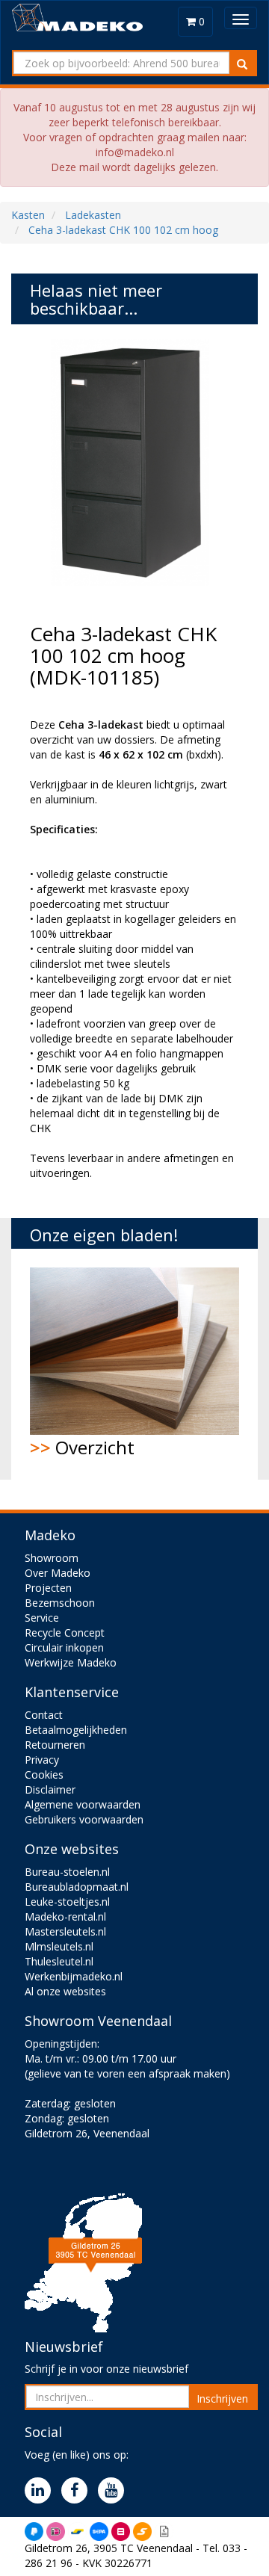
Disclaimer (50, 1789)
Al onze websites (65, 1991)
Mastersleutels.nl (65, 1931)
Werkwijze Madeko (71, 1662)
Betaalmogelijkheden (76, 1730)
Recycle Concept (65, 1633)
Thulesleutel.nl (59, 1961)
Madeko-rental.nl (65, 1916)
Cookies (44, 1775)
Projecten (48, 1588)
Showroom (52, 1558)
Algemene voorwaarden (83, 1804)
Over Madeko (58, 1573)
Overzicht (82, 1447)
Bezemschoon (60, 1603)
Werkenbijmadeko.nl (74, 1976)
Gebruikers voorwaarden (84, 1819)
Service (42, 1618)
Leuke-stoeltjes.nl (67, 1902)
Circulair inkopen (64, 1647)
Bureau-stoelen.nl (67, 1872)
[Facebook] (78, 2491)
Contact (44, 1715)
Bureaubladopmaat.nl (77, 1887)
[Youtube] (115, 2491)
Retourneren (55, 1745)
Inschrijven (222, 2399)
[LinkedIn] (41, 2491)
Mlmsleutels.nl (59, 1946)
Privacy (42, 1760)
